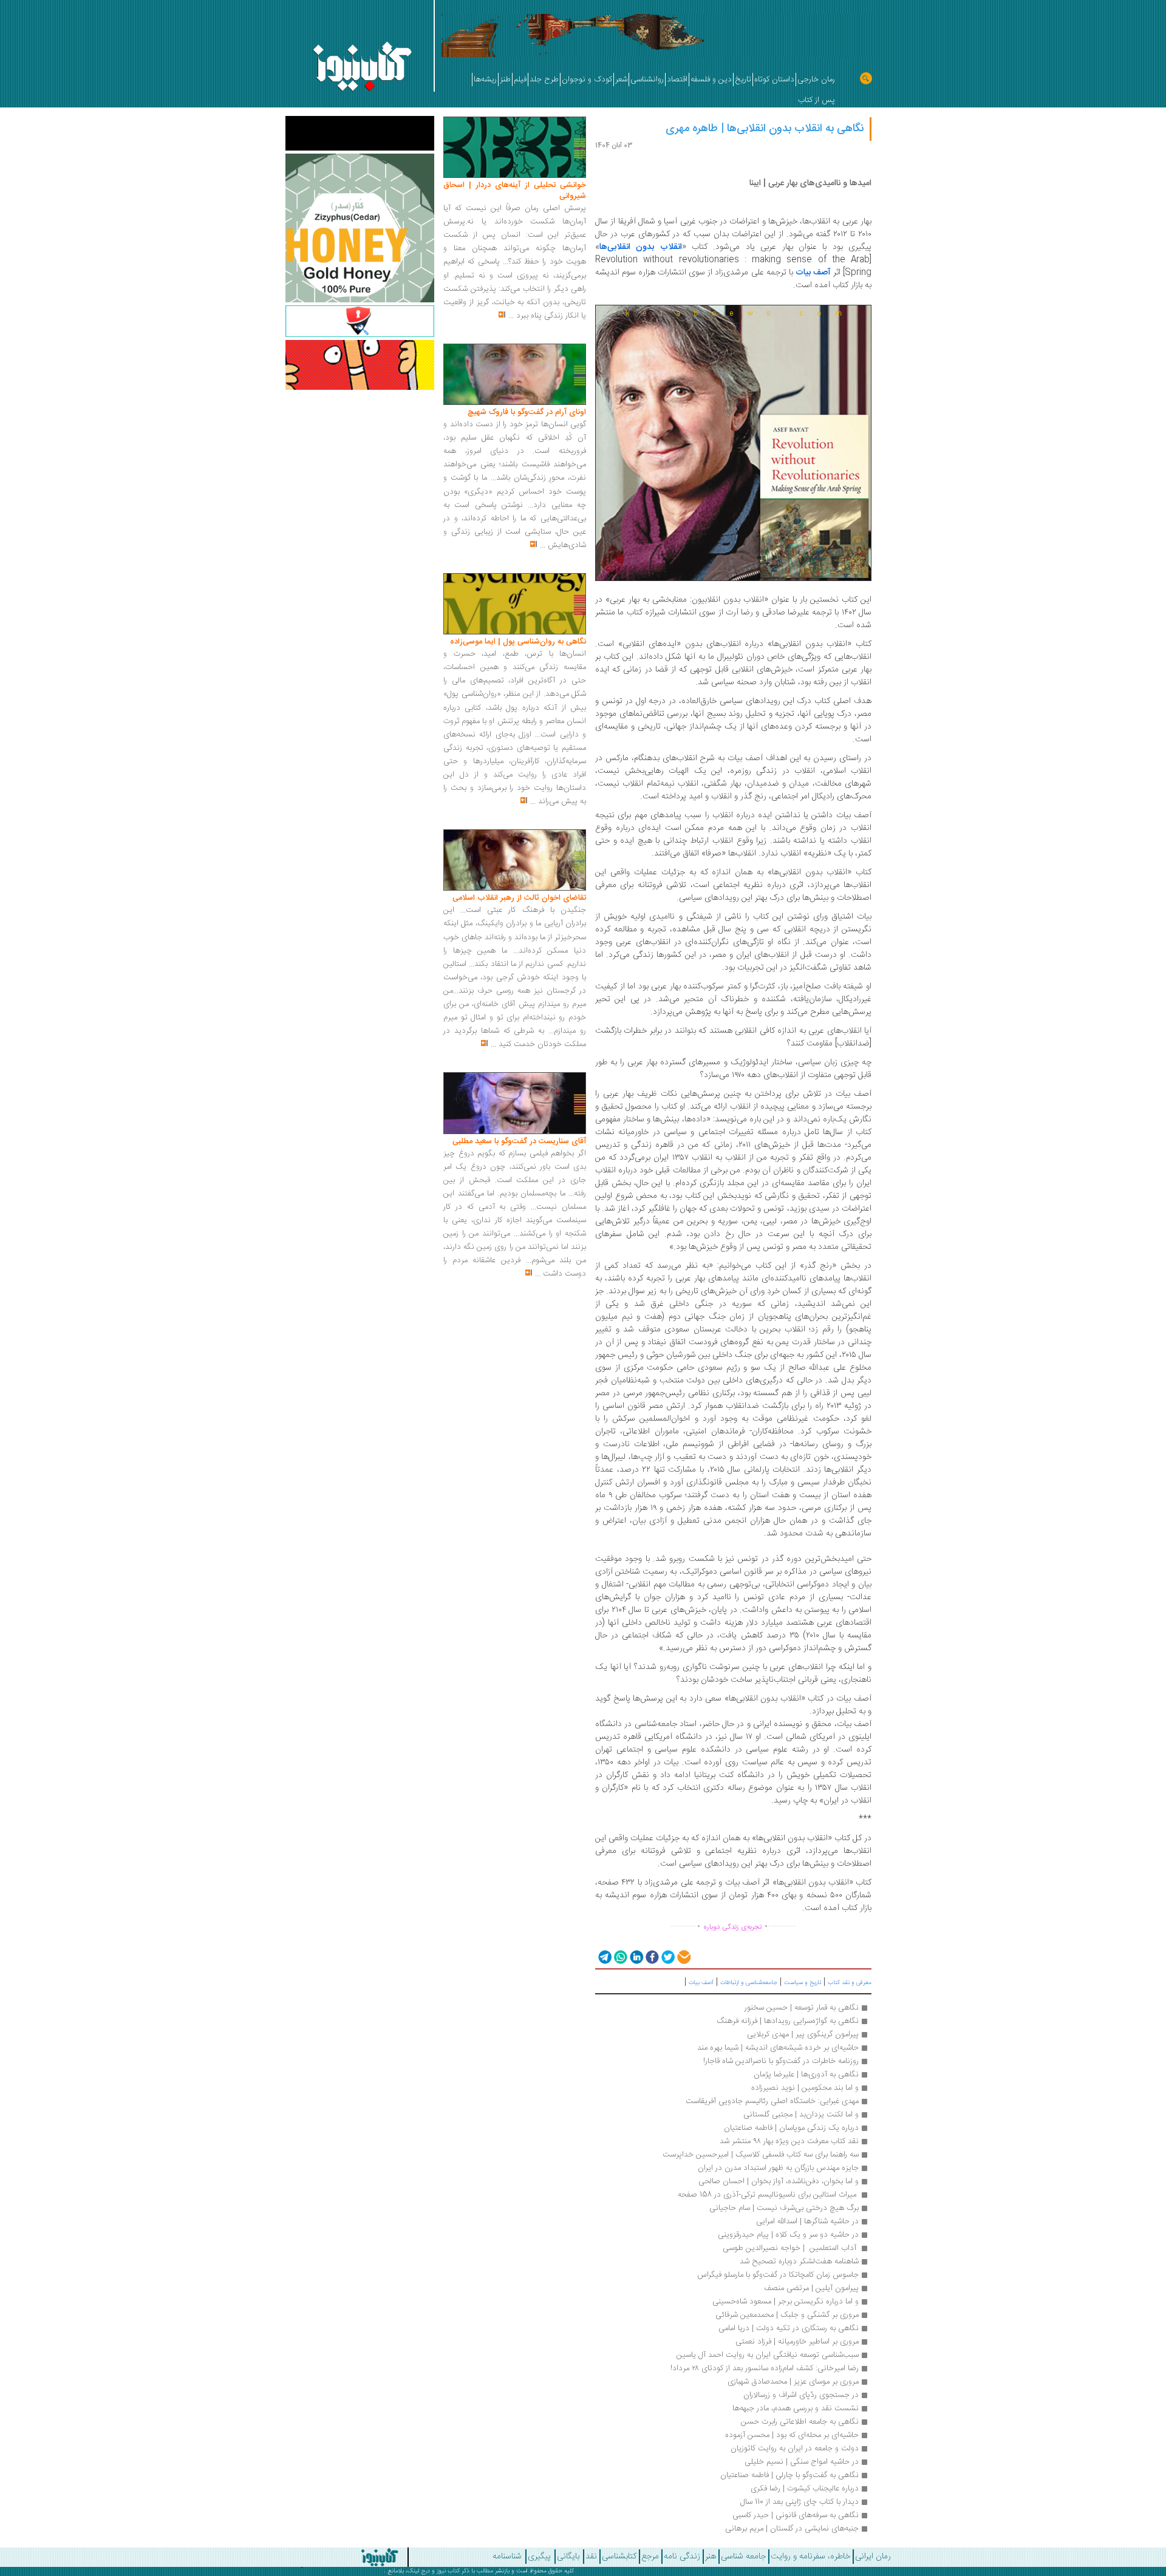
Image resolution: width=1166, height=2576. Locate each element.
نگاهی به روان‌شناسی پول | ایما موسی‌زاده (518, 642)
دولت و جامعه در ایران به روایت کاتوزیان (795, 2449)
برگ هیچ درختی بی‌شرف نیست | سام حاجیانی (784, 2208)
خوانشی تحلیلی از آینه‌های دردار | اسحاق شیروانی (515, 191)
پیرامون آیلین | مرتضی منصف (811, 2288)
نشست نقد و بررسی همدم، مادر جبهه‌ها (796, 2408)
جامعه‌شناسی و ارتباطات (749, 1983)
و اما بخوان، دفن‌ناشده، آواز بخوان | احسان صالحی (779, 2181)
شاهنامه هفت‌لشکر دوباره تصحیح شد (799, 2262)
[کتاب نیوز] (328, 2557)
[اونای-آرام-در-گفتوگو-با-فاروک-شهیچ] (515, 375)
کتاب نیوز (448, 2571)
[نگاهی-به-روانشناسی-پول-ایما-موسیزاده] (515, 604)
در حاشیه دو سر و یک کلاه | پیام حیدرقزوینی (788, 2235)
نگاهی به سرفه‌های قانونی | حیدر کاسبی (796, 2515)
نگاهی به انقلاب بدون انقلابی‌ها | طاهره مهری (765, 129)
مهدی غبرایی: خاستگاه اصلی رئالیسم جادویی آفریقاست (772, 2101)
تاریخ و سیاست (803, 1983)
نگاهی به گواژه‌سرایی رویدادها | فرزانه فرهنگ (788, 2021)
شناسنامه (507, 2557)
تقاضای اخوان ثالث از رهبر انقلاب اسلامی (519, 898)
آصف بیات (813, 273)
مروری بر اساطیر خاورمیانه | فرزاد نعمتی (797, 2342)
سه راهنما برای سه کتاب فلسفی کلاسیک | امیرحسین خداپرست (761, 2155)
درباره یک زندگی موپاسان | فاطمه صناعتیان (791, 2128)
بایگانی (568, 2557)
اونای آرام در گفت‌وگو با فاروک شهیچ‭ (527, 412)
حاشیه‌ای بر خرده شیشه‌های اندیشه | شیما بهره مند (778, 2048)
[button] (604, 1956)
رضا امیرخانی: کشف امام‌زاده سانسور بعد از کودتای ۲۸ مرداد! (765, 2368)
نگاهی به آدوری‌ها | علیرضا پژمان (806, 2075)
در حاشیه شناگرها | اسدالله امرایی (807, 2221)
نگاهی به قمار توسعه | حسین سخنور (802, 2008)
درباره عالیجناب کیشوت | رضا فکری (805, 2489)
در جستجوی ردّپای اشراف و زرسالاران (801, 2395)
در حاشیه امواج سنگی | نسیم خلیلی (802, 2462)
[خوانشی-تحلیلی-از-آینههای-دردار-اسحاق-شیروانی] (515, 148)
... (511, 316)
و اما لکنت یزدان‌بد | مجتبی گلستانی (801, 2115)
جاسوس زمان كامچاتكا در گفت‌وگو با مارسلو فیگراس (778, 2275)
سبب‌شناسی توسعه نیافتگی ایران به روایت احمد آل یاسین (768, 2355)
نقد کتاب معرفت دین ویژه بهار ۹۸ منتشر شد (789, 2141)
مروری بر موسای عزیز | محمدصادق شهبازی (793, 2382)
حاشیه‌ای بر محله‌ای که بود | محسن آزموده (792, 2435)
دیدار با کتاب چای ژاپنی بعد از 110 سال (799, 2502)
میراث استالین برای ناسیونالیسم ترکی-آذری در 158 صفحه (768, 2195)
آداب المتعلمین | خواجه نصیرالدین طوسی (791, 2248)
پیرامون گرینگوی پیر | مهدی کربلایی (803, 2034)
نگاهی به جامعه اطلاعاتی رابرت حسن (800, 2422)
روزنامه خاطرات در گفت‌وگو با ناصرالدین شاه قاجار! (781, 2061)
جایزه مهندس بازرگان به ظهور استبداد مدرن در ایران (778, 2168)
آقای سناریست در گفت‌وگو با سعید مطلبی (519, 1141)
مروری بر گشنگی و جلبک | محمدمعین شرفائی (787, 2315)
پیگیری (539, 2557)
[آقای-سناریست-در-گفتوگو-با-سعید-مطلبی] (515, 1104)
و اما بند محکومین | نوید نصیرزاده (805, 2088)
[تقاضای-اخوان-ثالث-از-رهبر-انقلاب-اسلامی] (515, 860)
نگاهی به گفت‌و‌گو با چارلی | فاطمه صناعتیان (789, 2475)
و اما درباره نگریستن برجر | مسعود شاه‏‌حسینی (784, 2302)
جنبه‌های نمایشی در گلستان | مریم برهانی (792, 2529)
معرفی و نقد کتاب (850, 1983)
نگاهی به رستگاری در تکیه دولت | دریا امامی (789, 2328)
